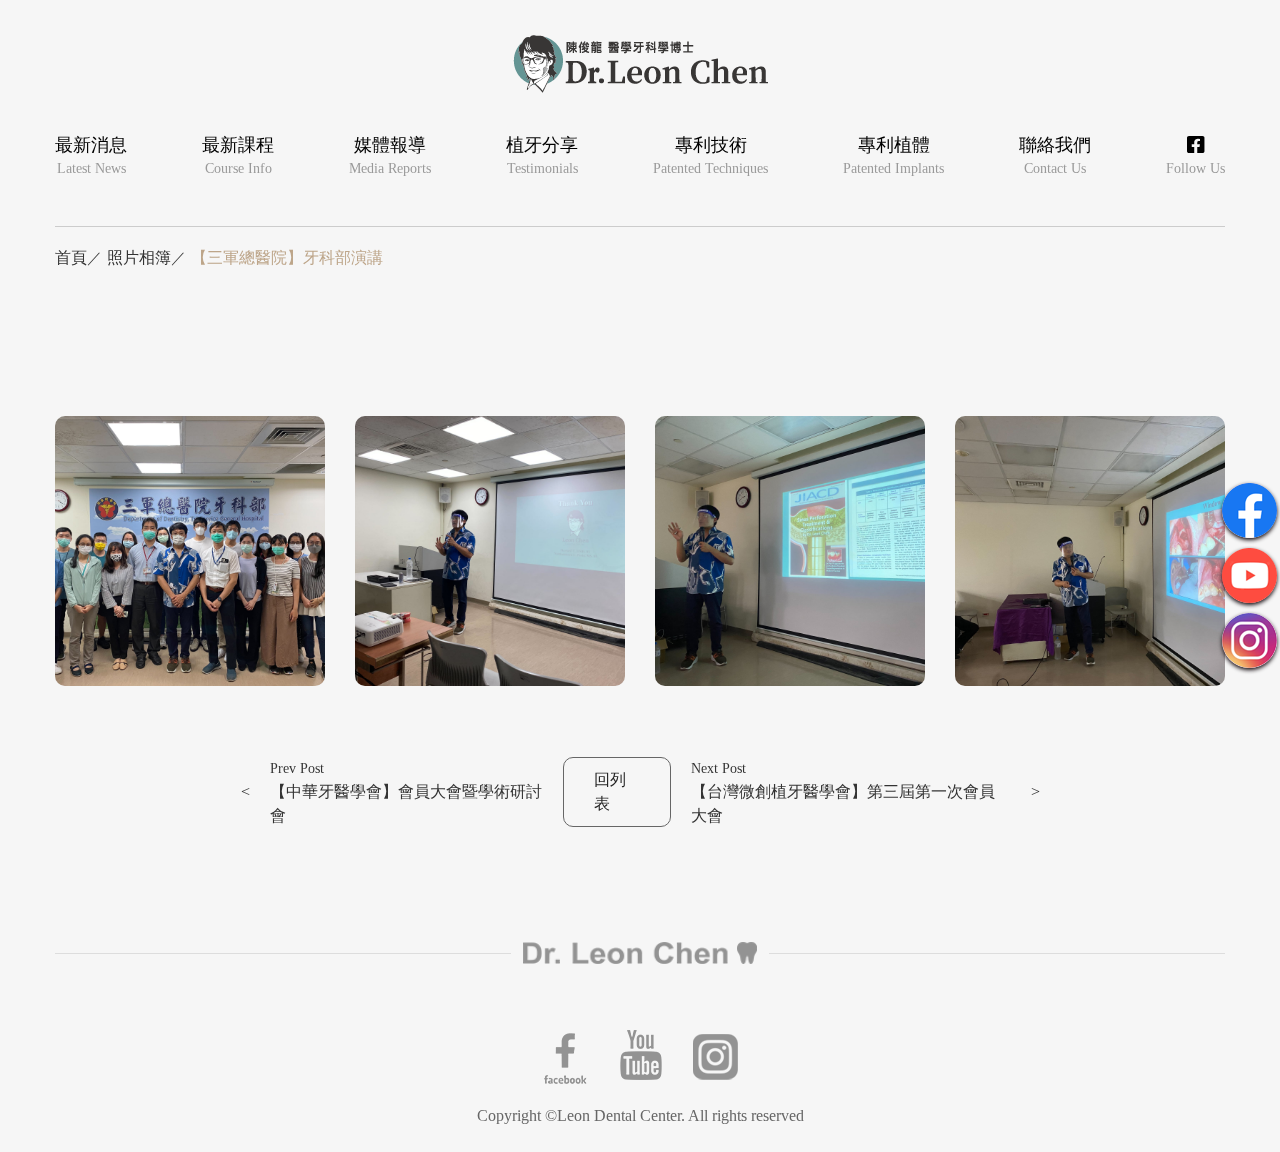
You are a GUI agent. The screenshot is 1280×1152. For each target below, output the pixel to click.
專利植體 (893, 155)
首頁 (71, 257)
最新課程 (238, 155)
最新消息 (91, 155)
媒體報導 (390, 155)
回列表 (610, 791)
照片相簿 (139, 257)
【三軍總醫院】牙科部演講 (287, 257)
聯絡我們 (1055, 155)
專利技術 (710, 155)
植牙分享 (542, 155)
